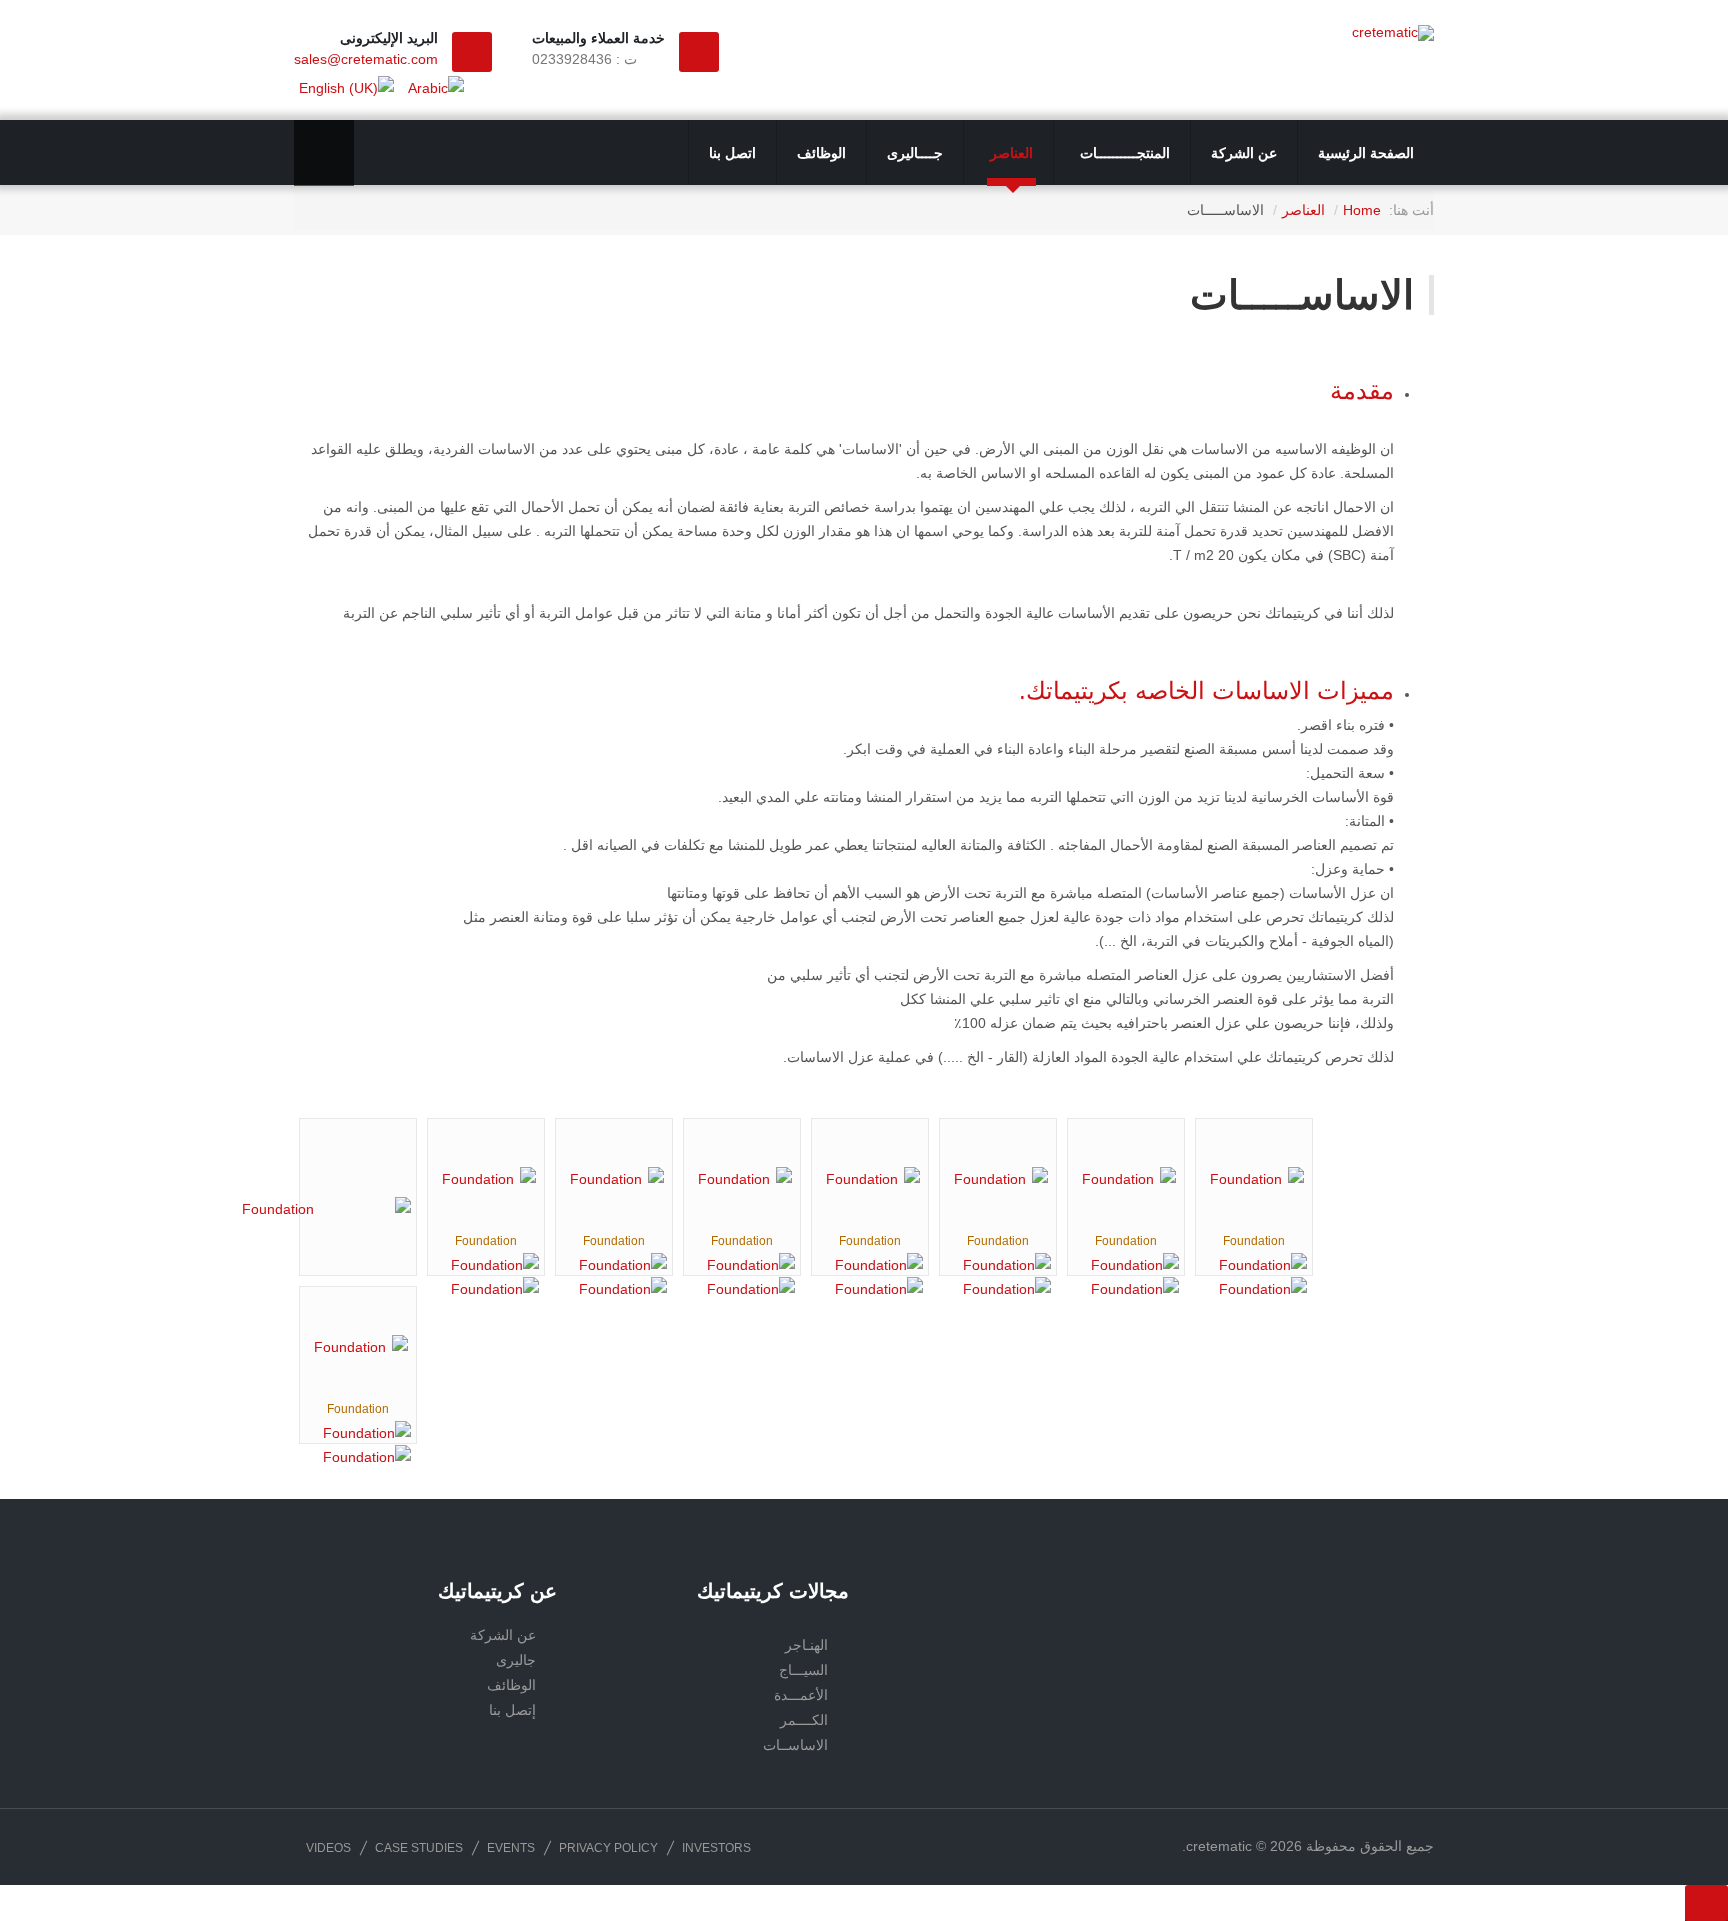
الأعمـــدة (801, 1695)
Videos (328, 1848)
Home (1362, 210)
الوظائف (821, 153)
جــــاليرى (915, 153)
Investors (716, 1848)
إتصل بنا (512, 1710)
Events (511, 1848)
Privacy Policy (608, 1848)
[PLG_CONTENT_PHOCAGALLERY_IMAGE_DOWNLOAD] (486, 1289)
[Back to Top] (1706, 1903)
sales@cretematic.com (366, 59)
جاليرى (516, 1660)
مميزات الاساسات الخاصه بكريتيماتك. (1206, 690)
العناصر (1009, 153)
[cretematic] (1393, 33)
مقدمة (1362, 390)
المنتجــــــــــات (1123, 153)
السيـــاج (803, 1670)
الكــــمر (804, 1720)
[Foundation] (286, 1209)
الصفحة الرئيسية (1366, 153)
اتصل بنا (732, 153)
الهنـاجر (806, 1645)
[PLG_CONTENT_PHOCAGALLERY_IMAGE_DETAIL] (486, 1265)
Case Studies (419, 1848)
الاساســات (795, 1745)
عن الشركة (1244, 153)
